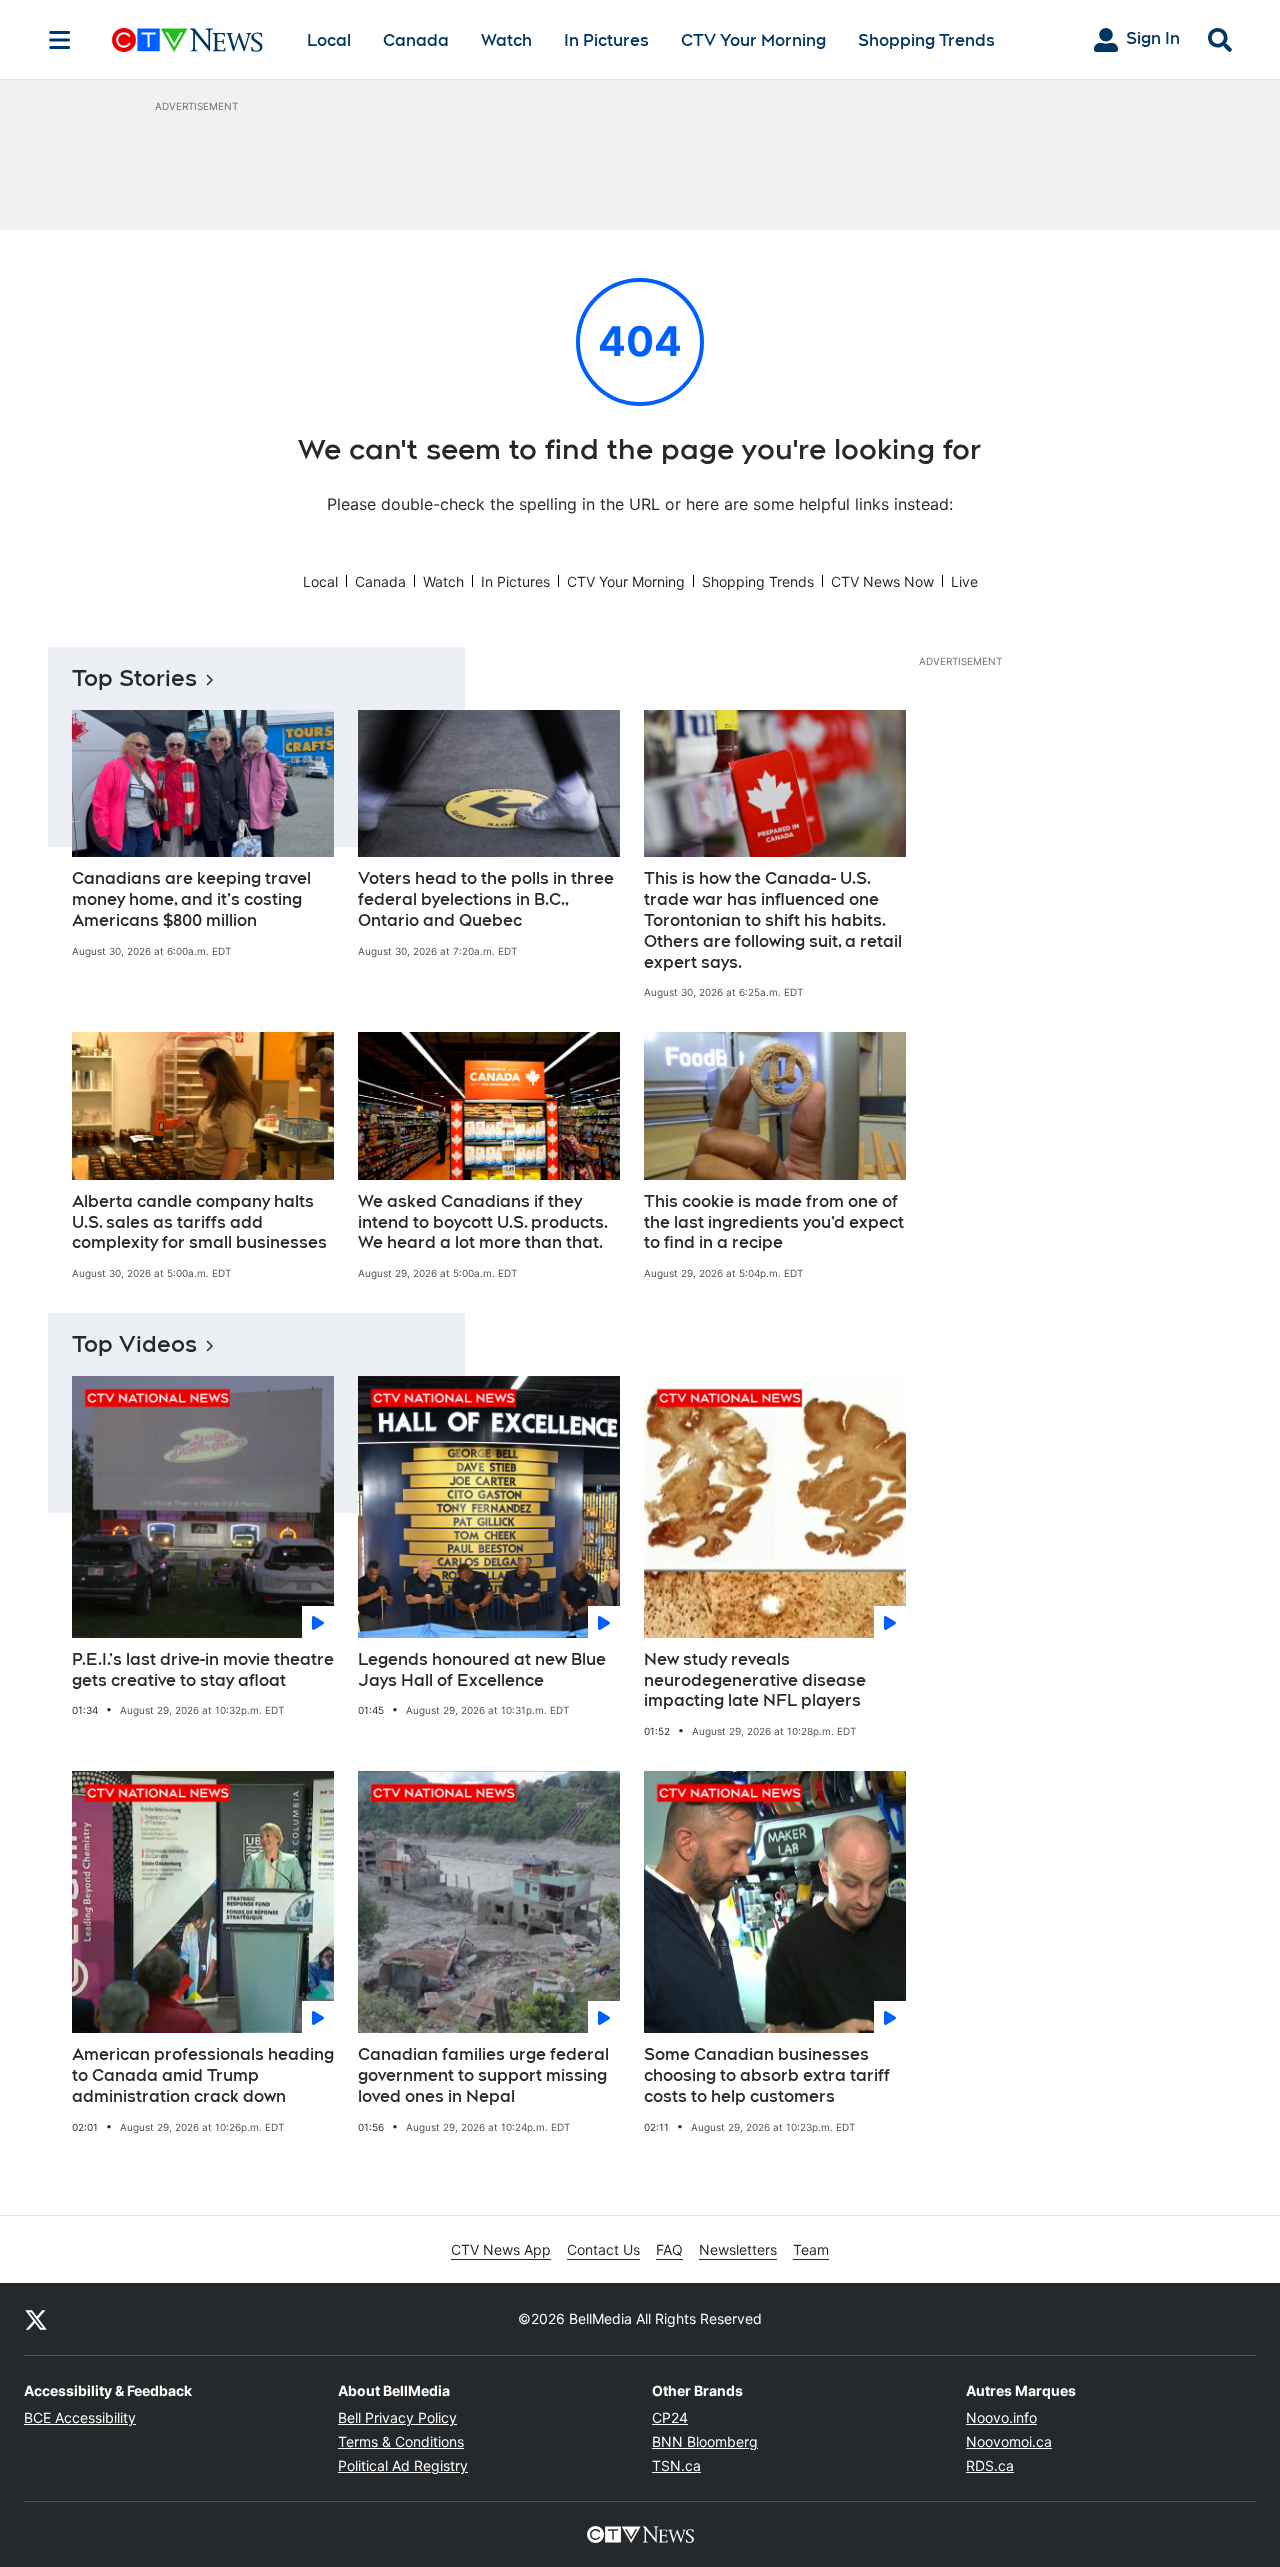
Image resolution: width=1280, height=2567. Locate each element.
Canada (416, 40)
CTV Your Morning (753, 40)
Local (329, 40)
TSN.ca (676, 2465)
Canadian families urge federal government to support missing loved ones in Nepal (483, 2075)
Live (964, 581)
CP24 (670, 2417)
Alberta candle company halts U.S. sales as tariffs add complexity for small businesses (199, 1222)
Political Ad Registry (403, 2465)
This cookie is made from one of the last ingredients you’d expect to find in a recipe (774, 1222)
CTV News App (501, 2249)
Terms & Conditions (401, 2441)
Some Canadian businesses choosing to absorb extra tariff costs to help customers (767, 2075)
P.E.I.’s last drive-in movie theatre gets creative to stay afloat (203, 1670)
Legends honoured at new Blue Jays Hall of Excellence (482, 1670)
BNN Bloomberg (705, 2441)
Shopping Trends (926, 40)
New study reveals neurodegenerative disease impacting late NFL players (755, 1680)
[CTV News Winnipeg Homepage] (187, 40)
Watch (506, 40)
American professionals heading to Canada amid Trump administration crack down (203, 2075)
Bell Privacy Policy (397, 2417)
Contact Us (603, 2249)
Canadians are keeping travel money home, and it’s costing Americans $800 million (191, 899)
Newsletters (738, 2249)
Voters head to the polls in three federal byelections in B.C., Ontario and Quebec (486, 899)
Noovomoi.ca (1009, 2441)
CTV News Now (882, 581)
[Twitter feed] (36, 2319)
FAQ (669, 2249)
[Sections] (60, 40)
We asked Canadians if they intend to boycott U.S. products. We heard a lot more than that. (483, 1222)
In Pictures (606, 40)
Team (811, 2249)
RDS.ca (990, 2465)
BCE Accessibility (80, 2417)
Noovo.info (1001, 2417)
